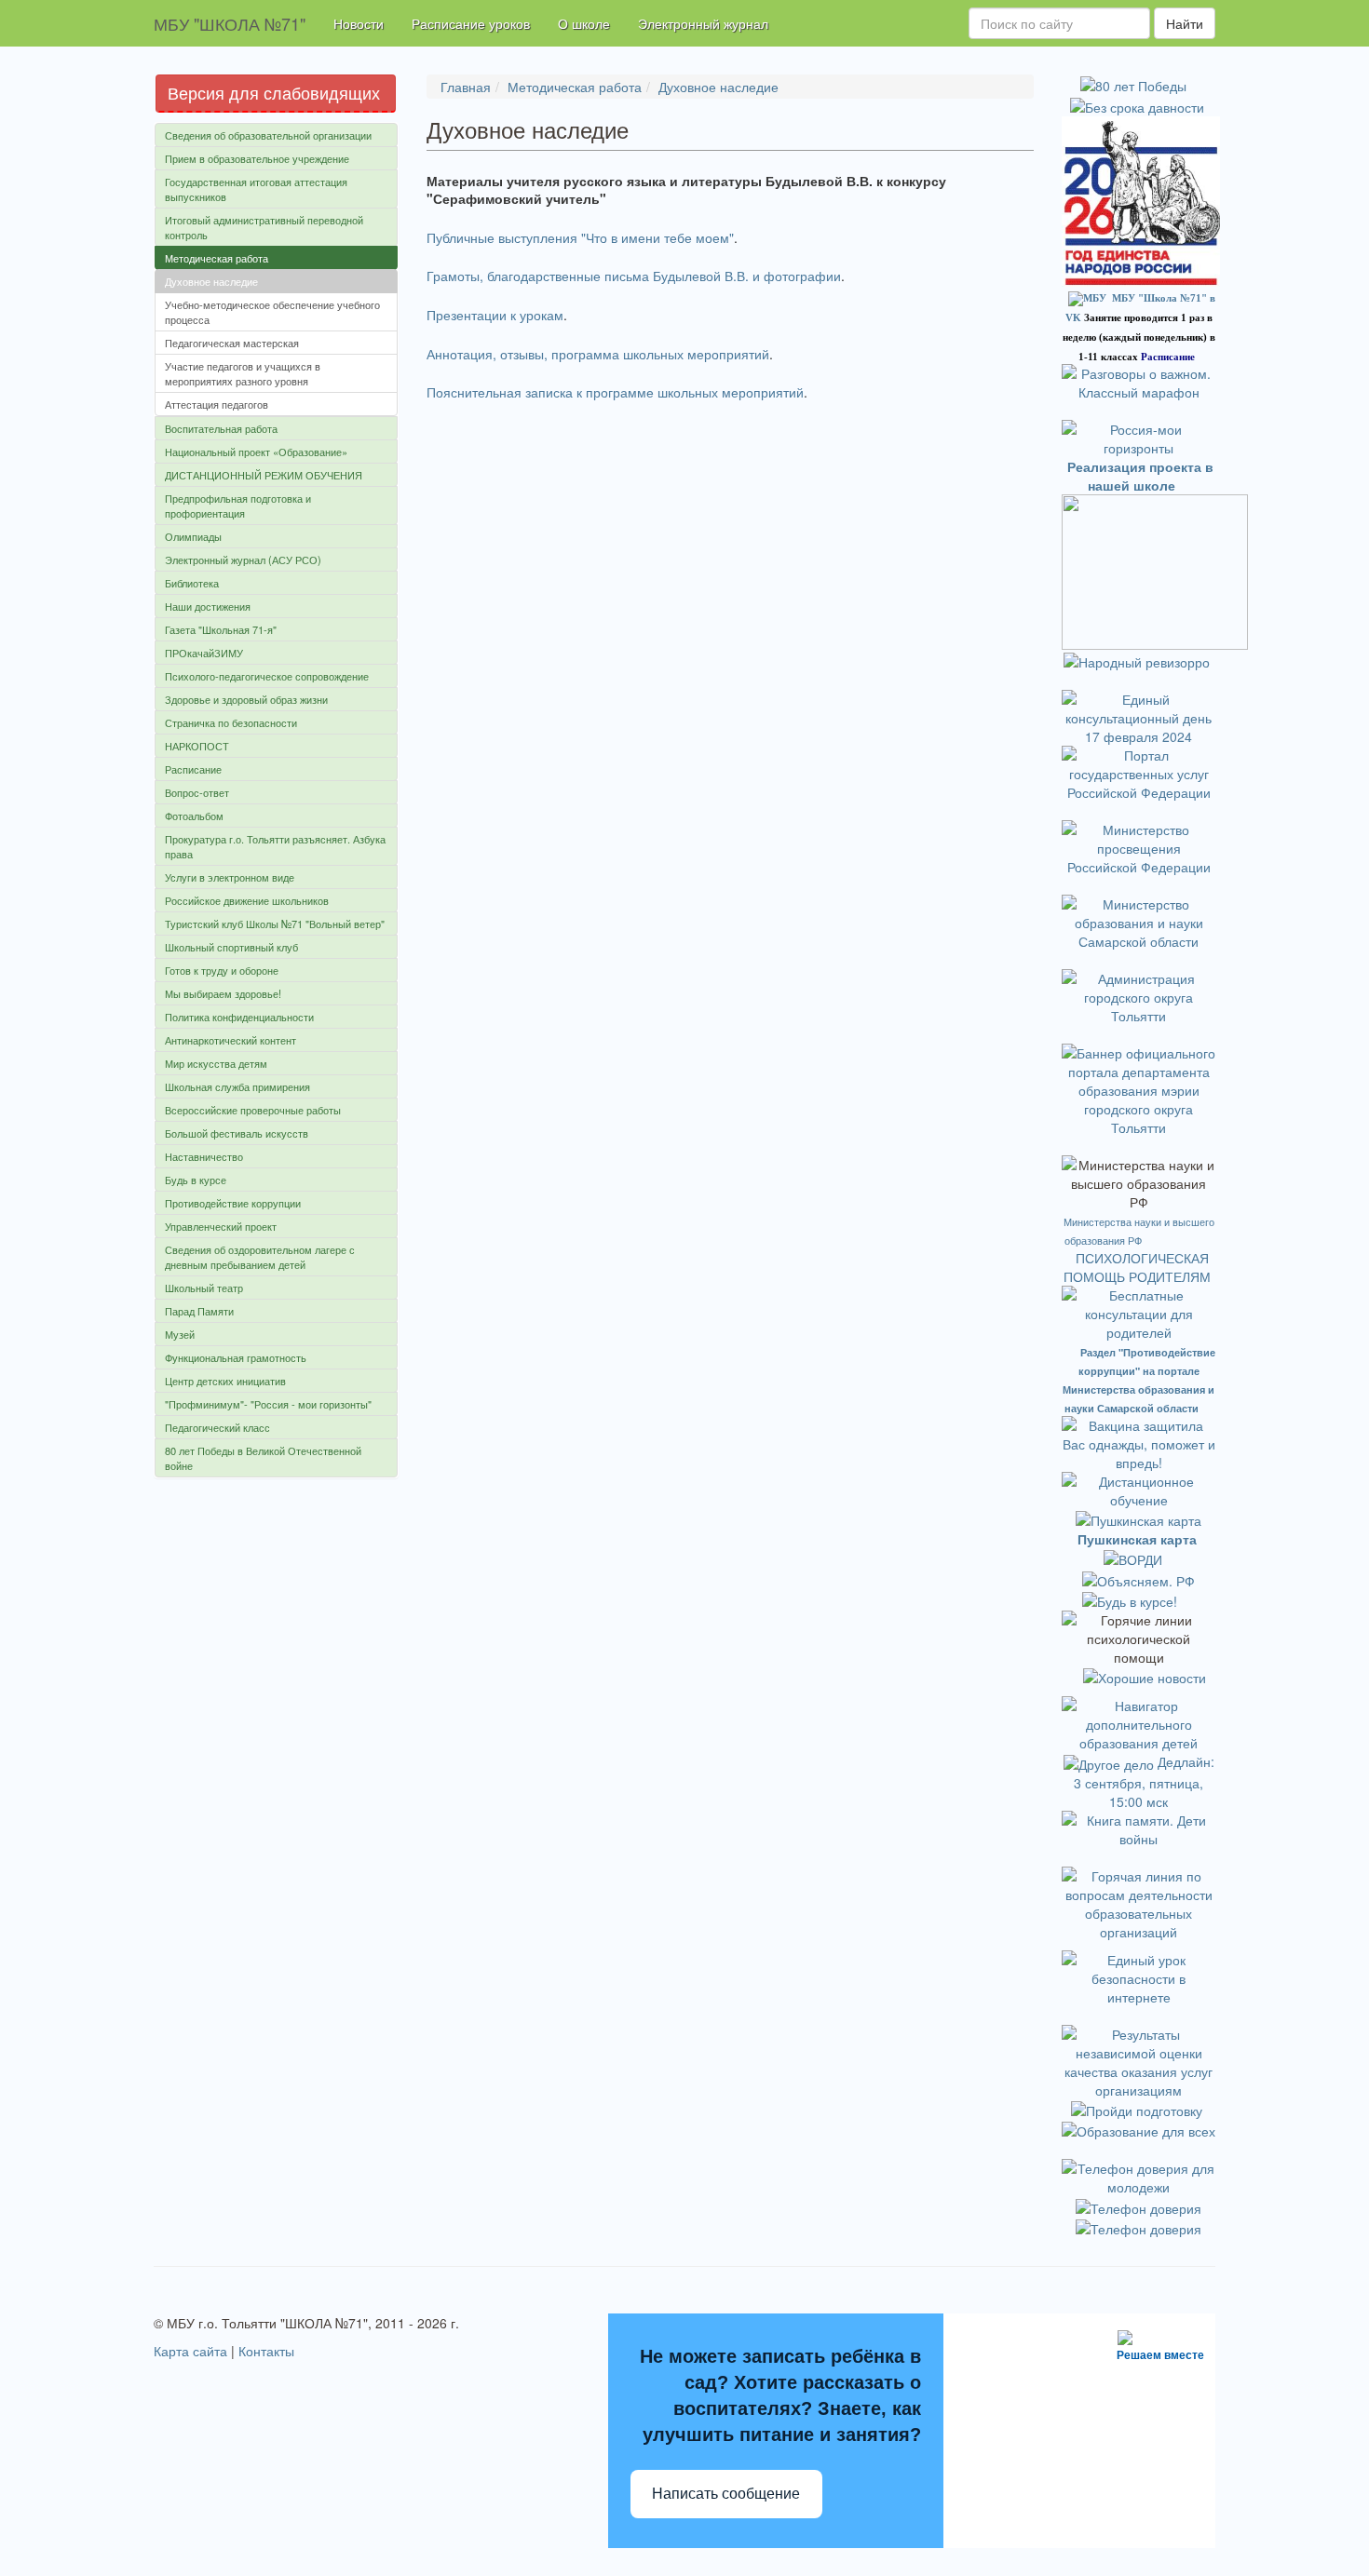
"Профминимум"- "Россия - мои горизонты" (268, 1404)
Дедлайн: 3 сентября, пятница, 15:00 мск (1144, 1781)
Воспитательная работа (221, 428)
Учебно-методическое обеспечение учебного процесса (272, 312)
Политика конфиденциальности (239, 1017)
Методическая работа (217, 258)
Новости (359, 23)
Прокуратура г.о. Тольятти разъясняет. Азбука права (275, 846)
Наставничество (204, 1156)
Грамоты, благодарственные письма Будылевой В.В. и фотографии (634, 276)
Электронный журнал (703, 23)
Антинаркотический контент (230, 1040)
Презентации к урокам (495, 315)
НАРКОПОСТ (197, 746)
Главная (466, 87)
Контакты (266, 2351)
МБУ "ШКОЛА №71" (230, 23)
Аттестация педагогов (217, 404)
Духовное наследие (211, 281)
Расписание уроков (471, 23)
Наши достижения (208, 606)
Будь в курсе (196, 1180)
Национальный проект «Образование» (256, 452)
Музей (180, 1334)
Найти (1185, 23)
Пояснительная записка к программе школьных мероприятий (615, 392)
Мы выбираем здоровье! (223, 993)
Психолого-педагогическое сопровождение (267, 676)
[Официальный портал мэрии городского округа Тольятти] (1139, 994)
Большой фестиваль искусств (237, 1133)
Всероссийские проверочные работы (253, 1110)
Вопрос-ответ (197, 792)
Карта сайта (190, 2351)
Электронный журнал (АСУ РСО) (243, 560)
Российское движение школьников (247, 900)
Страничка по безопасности (231, 722)
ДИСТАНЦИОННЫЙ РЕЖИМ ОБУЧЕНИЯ (264, 475)
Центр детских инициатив (225, 1381)
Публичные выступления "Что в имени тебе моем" (580, 237)
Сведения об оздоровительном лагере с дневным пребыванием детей (260, 1257)
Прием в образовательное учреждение (257, 158)
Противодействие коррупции (233, 1203)
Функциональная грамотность (236, 1357)
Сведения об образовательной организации (268, 135)
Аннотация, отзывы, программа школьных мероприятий (598, 354)
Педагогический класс (217, 1427)
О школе (584, 23)
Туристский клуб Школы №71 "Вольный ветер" (275, 924)
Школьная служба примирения (237, 1086)
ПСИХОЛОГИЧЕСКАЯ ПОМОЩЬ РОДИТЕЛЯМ (1139, 1267)
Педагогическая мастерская (232, 343)
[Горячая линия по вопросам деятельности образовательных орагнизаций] (1139, 1901)
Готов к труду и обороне (222, 970)
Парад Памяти (199, 1311)
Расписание (193, 769)
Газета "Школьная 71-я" (221, 629)
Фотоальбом (194, 816)
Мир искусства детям (216, 1063)
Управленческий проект (221, 1226)
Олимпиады (193, 536)
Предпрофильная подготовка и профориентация (238, 506)
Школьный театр (204, 1288)
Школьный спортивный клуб (231, 947)
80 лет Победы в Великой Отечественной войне (263, 1458)
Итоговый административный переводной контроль (264, 227)
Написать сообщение (726, 2494)
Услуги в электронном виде (230, 877)
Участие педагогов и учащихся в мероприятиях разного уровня (243, 373)
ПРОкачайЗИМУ (204, 653)
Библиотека (192, 583)
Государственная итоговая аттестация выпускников (256, 189)
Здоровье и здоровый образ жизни (246, 699)
